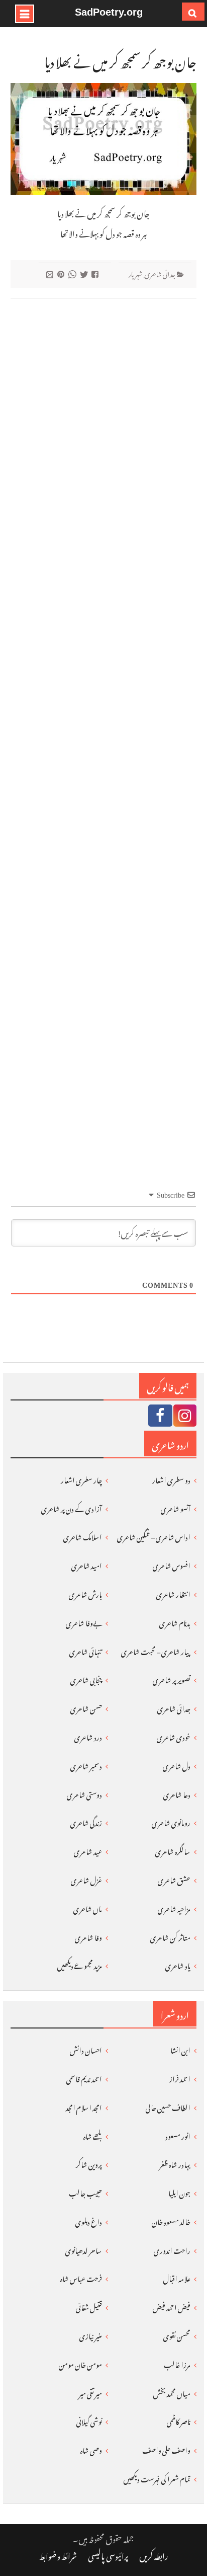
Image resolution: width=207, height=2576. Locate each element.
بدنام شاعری (175, 1622)
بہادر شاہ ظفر (175, 2163)
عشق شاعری (174, 1879)
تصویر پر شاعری (172, 1679)
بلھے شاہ (93, 2135)
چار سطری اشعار (81, 1479)
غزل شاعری (86, 1879)
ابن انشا (180, 2049)
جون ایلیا (179, 2192)
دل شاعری (177, 1765)
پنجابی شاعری (86, 1679)
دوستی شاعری (84, 1793)
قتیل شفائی (89, 2306)
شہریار (135, 273)
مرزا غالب (177, 2363)
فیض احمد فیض (172, 2306)
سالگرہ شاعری (173, 1850)
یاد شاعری (178, 1964)
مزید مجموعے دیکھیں (80, 1964)
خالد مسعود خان (171, 2220)
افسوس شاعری (172, 1564)
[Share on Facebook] (96, 274)
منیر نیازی (91, 2335)
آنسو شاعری (176, 1507)
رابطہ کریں (154, 2555)
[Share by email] (51, 274)
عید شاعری (88, 1850)
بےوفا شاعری (84, 1622)
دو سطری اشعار (171, 1479)
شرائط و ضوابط (58, 2555)
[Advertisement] (103, 726)
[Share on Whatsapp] (74, 274)
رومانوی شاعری (171, 1821)
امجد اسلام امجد (84, 2106)
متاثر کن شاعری (170, 1936)
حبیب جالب (85, 2192)
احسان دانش (86, 2049)
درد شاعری (88, 1736)
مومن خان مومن (80, 2363)
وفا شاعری (88, 1936)
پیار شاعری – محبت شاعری (156, 1650)
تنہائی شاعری (86, 1650)
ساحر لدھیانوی (84, 2249)
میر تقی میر (90, 2392)
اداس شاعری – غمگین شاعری (154, 1536)
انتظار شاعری (173, 1593)
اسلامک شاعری (83, 1536)
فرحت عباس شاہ (81, 2277)
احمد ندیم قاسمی (84, 2078)
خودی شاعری (174, 1736)
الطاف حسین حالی (168, 2106)
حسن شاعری (86, 1707)
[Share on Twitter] (85, 274)
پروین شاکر (89, 2163)
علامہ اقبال (177, 2277)
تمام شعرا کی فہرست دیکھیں (157, 2478)
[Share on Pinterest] (62, 274)
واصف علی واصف (166, 2449)
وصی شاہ (91, 2449)
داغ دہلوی (89, 2220)
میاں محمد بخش (172, 2392)
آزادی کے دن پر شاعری (72, 1507)
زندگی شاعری (86, 1821)
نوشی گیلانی (89, 2420)
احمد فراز (180, 2078)
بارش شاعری (85, 1593)
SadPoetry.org (109, 12)
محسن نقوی (177, 2335)
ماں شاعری (88, 1907)
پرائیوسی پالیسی (108, 2555)
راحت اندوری (172, 2249)
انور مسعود (178, 2135)
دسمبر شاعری (86, 1765)
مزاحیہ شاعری (174, 1907)
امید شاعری (87, 1564)
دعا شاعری (177, 1793)
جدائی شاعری (160, 273)
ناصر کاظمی (179, 2420)
